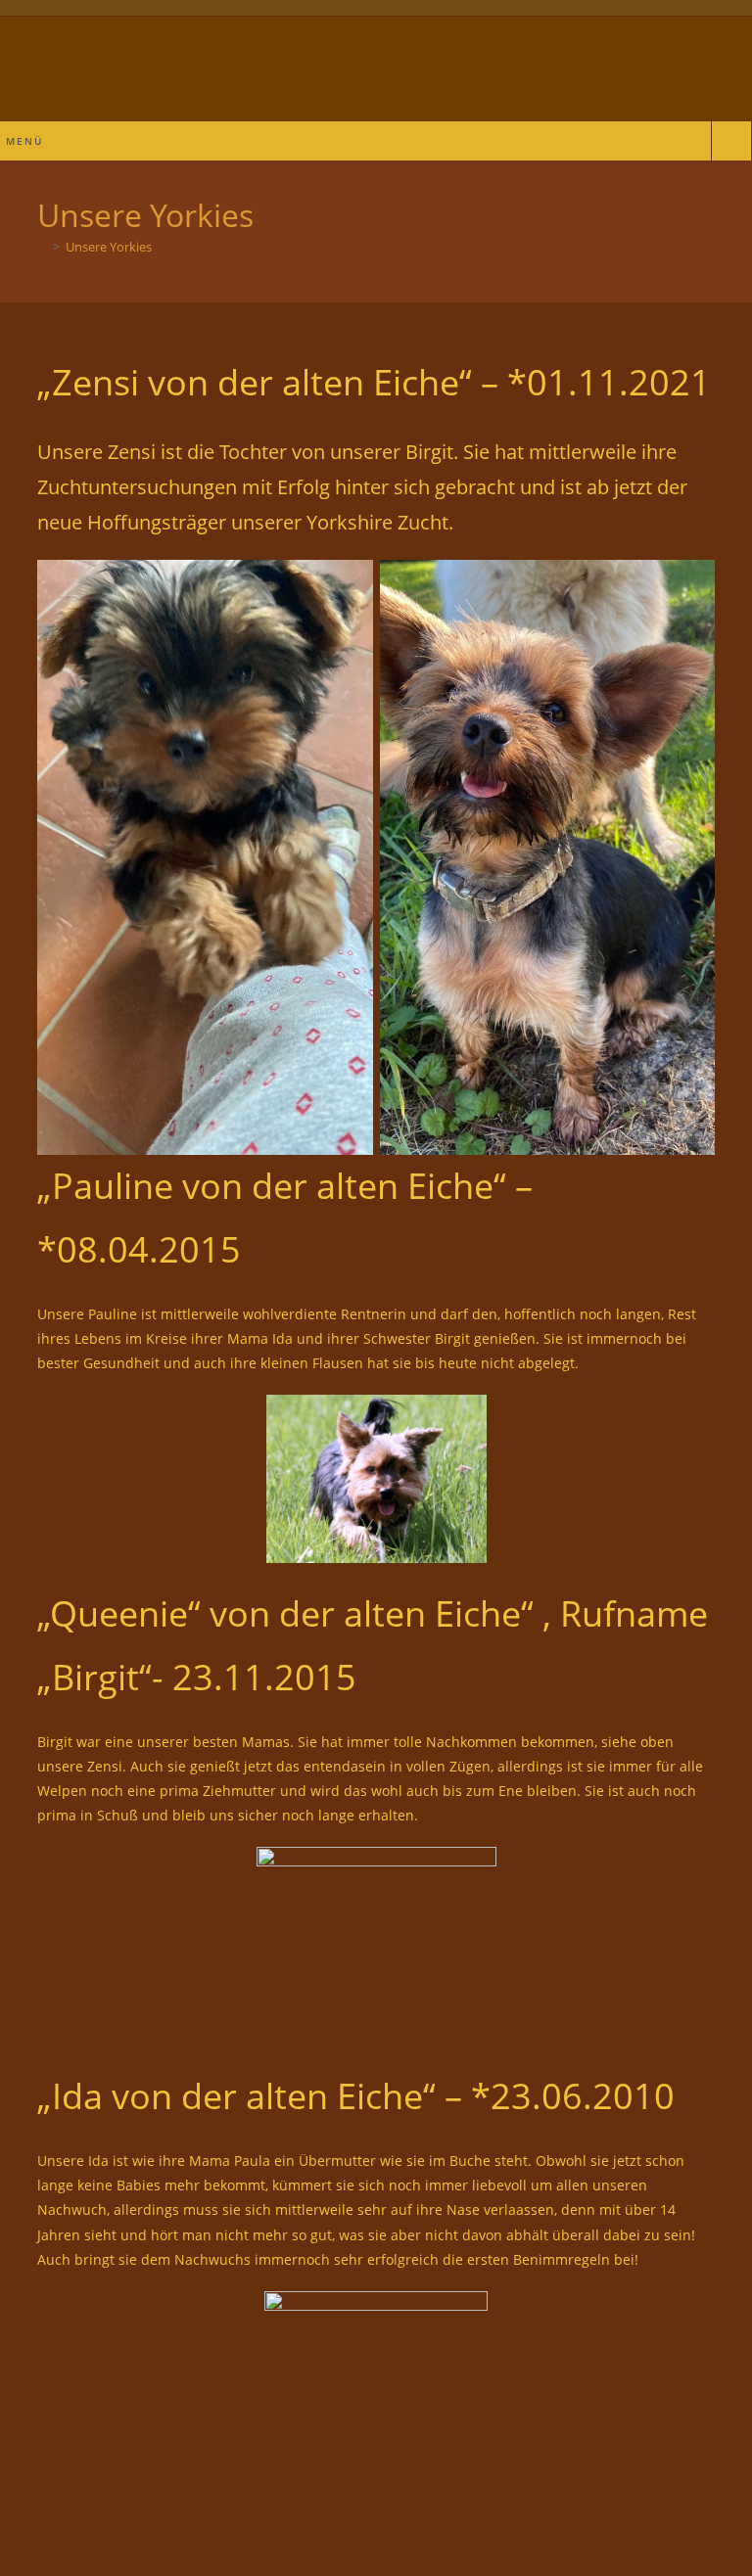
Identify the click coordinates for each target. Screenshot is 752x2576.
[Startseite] (42, 247)
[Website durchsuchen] (731, 143)
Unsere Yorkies (109, 247)
